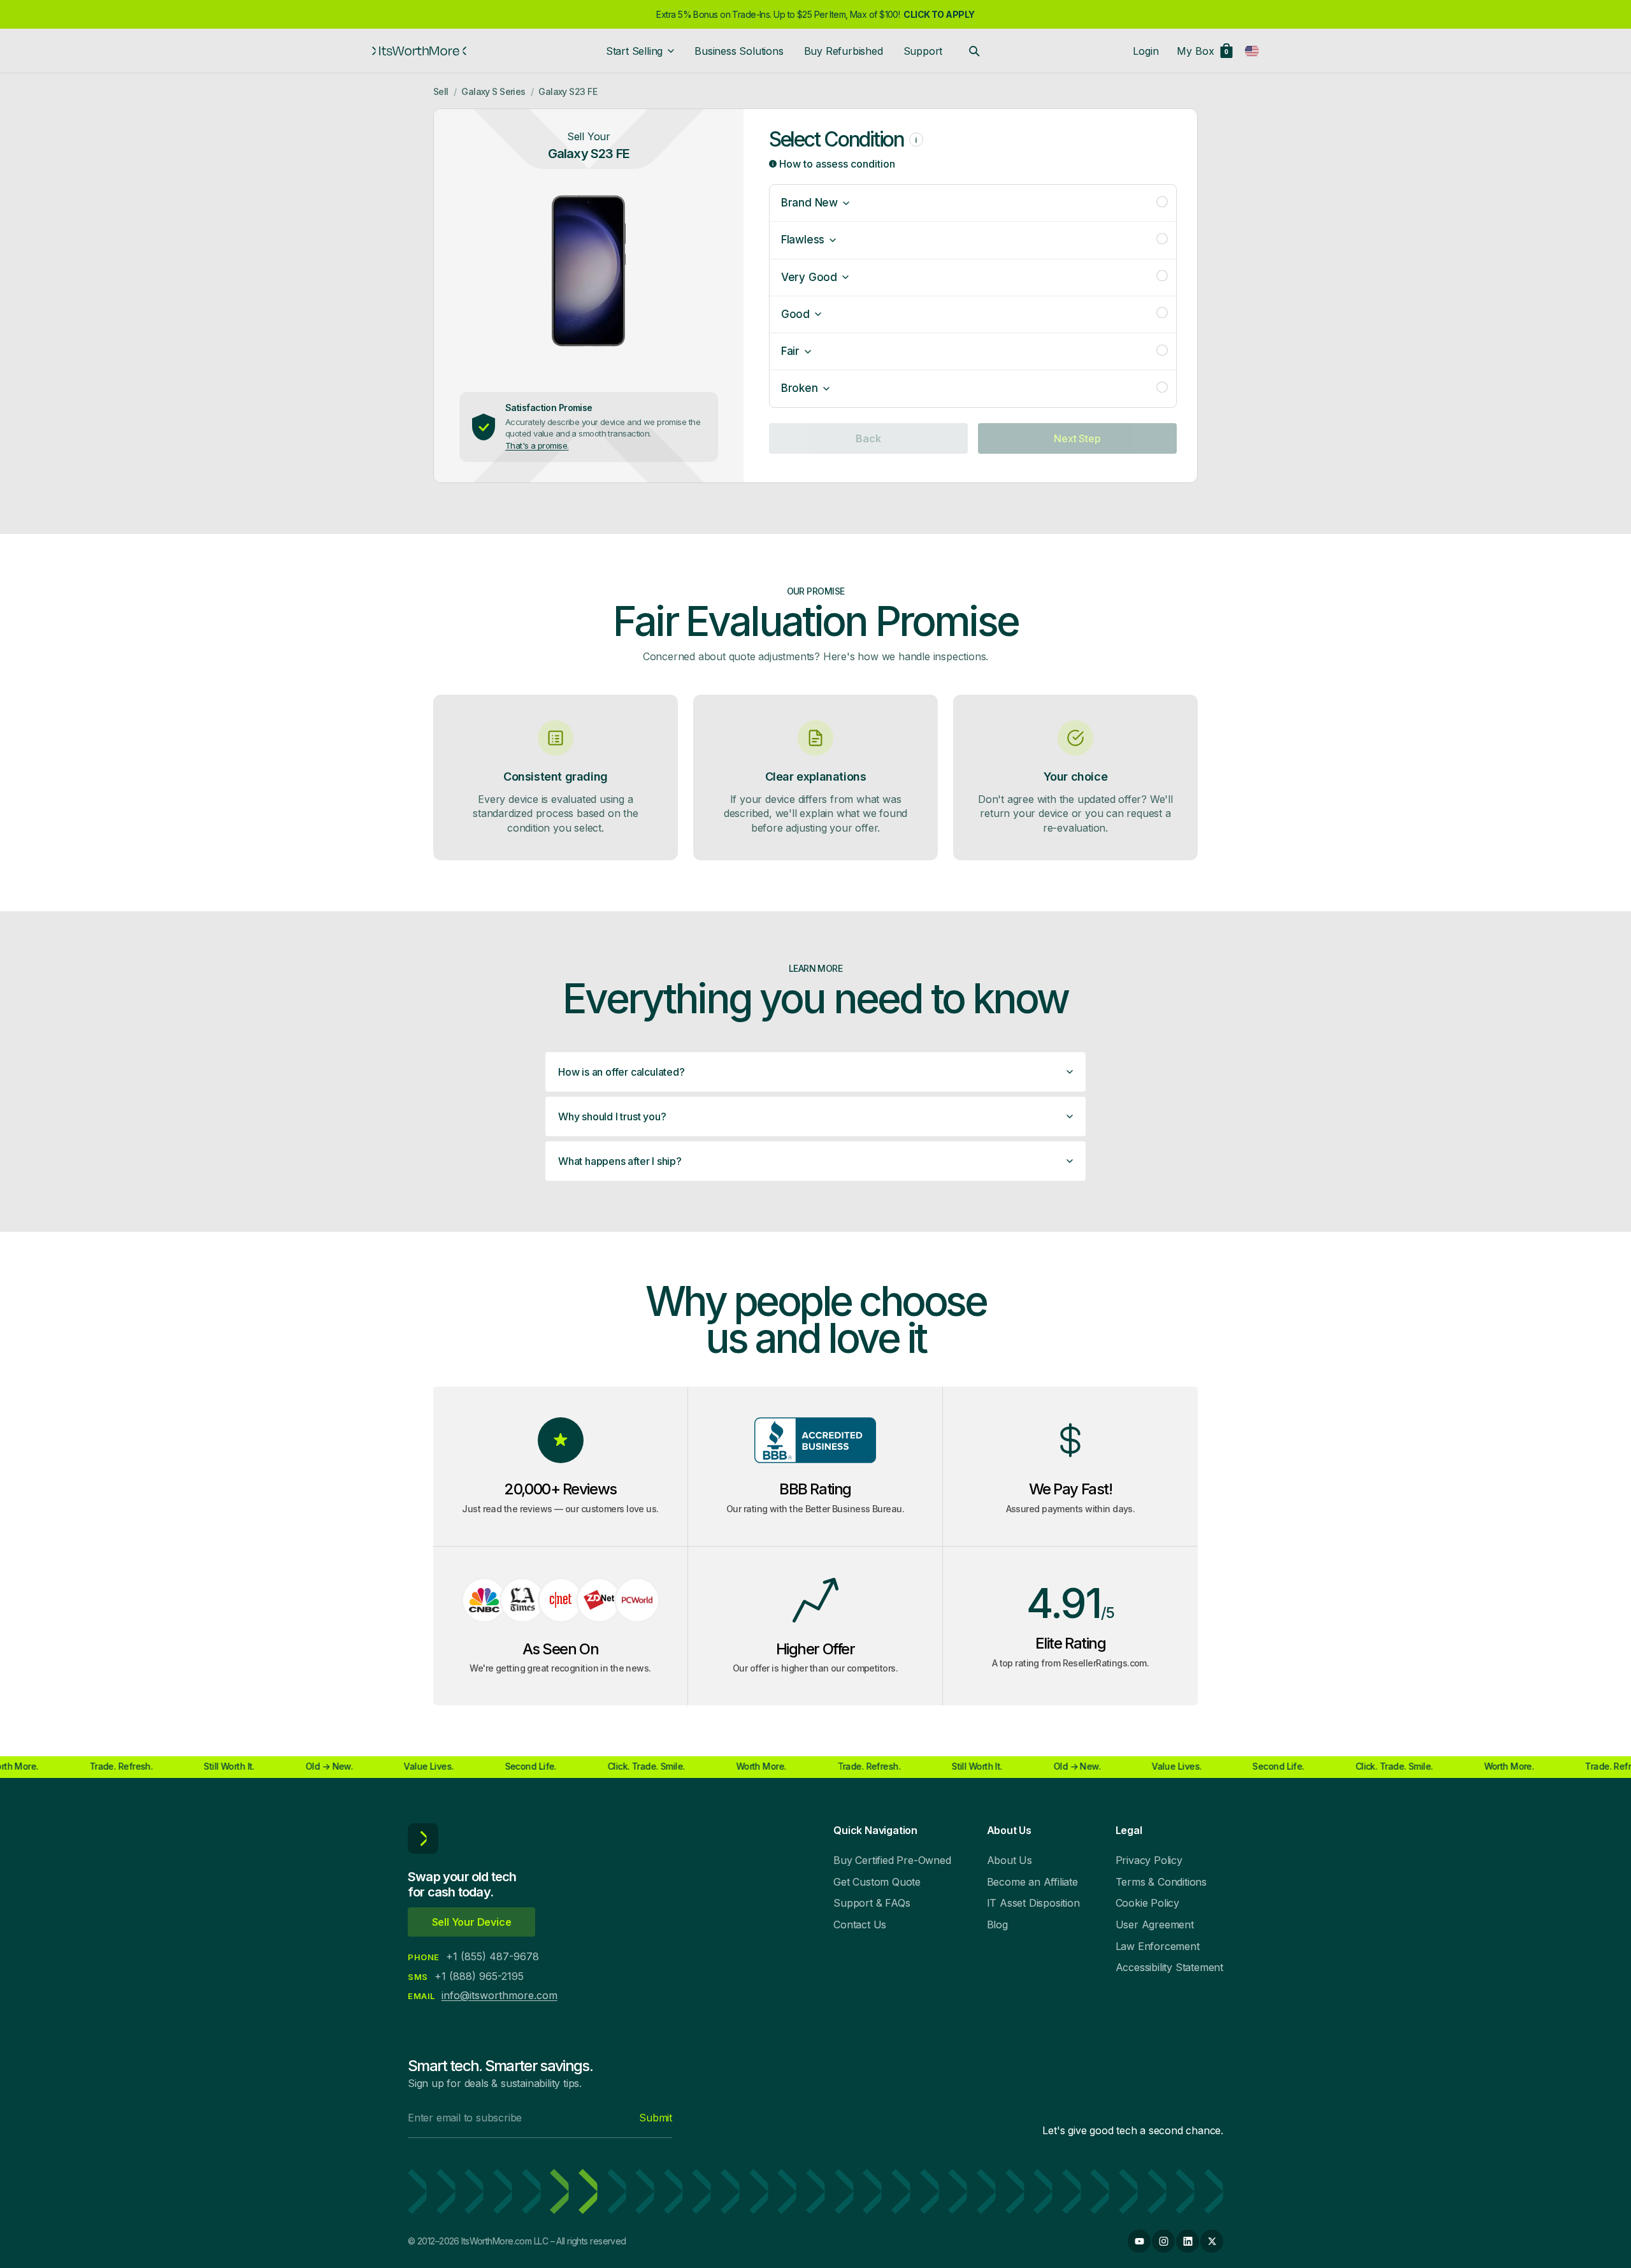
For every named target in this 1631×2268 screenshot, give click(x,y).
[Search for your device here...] (974, 51)
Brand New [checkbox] (809, 203)
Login (1146, 51)
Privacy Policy (1149, 1860)
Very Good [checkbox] (809, 277)
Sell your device (472, 1922)
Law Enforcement (1158, 1946)
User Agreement (1155, 1925)
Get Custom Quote (877, 1882)
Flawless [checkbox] (803, 240)
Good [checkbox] (795, 314)
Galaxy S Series (493, 91)
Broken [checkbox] (800, 388)
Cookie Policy (1147, 1903)
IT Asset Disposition (1033, 1903)
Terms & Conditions (1161, 1882)
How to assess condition (836, 164)
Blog (997, 1925)
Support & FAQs (872, 1903)
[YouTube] (1139, 2241)
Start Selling (634, 51)
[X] (1212, 2241)
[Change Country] (1252, 51)
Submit (656, 2118)
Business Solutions (739, 51)
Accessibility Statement (1169, 1967)
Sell (441, 91)
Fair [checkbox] (790, 351)
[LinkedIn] (1188, 2241)
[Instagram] (1163, 2241)
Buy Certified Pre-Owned (892, 1860)
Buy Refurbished (844, 51)
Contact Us (860, 1925)
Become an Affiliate (1032, 1882)
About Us (1009, 1860)
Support (923, 51)
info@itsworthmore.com (499, 1995)
